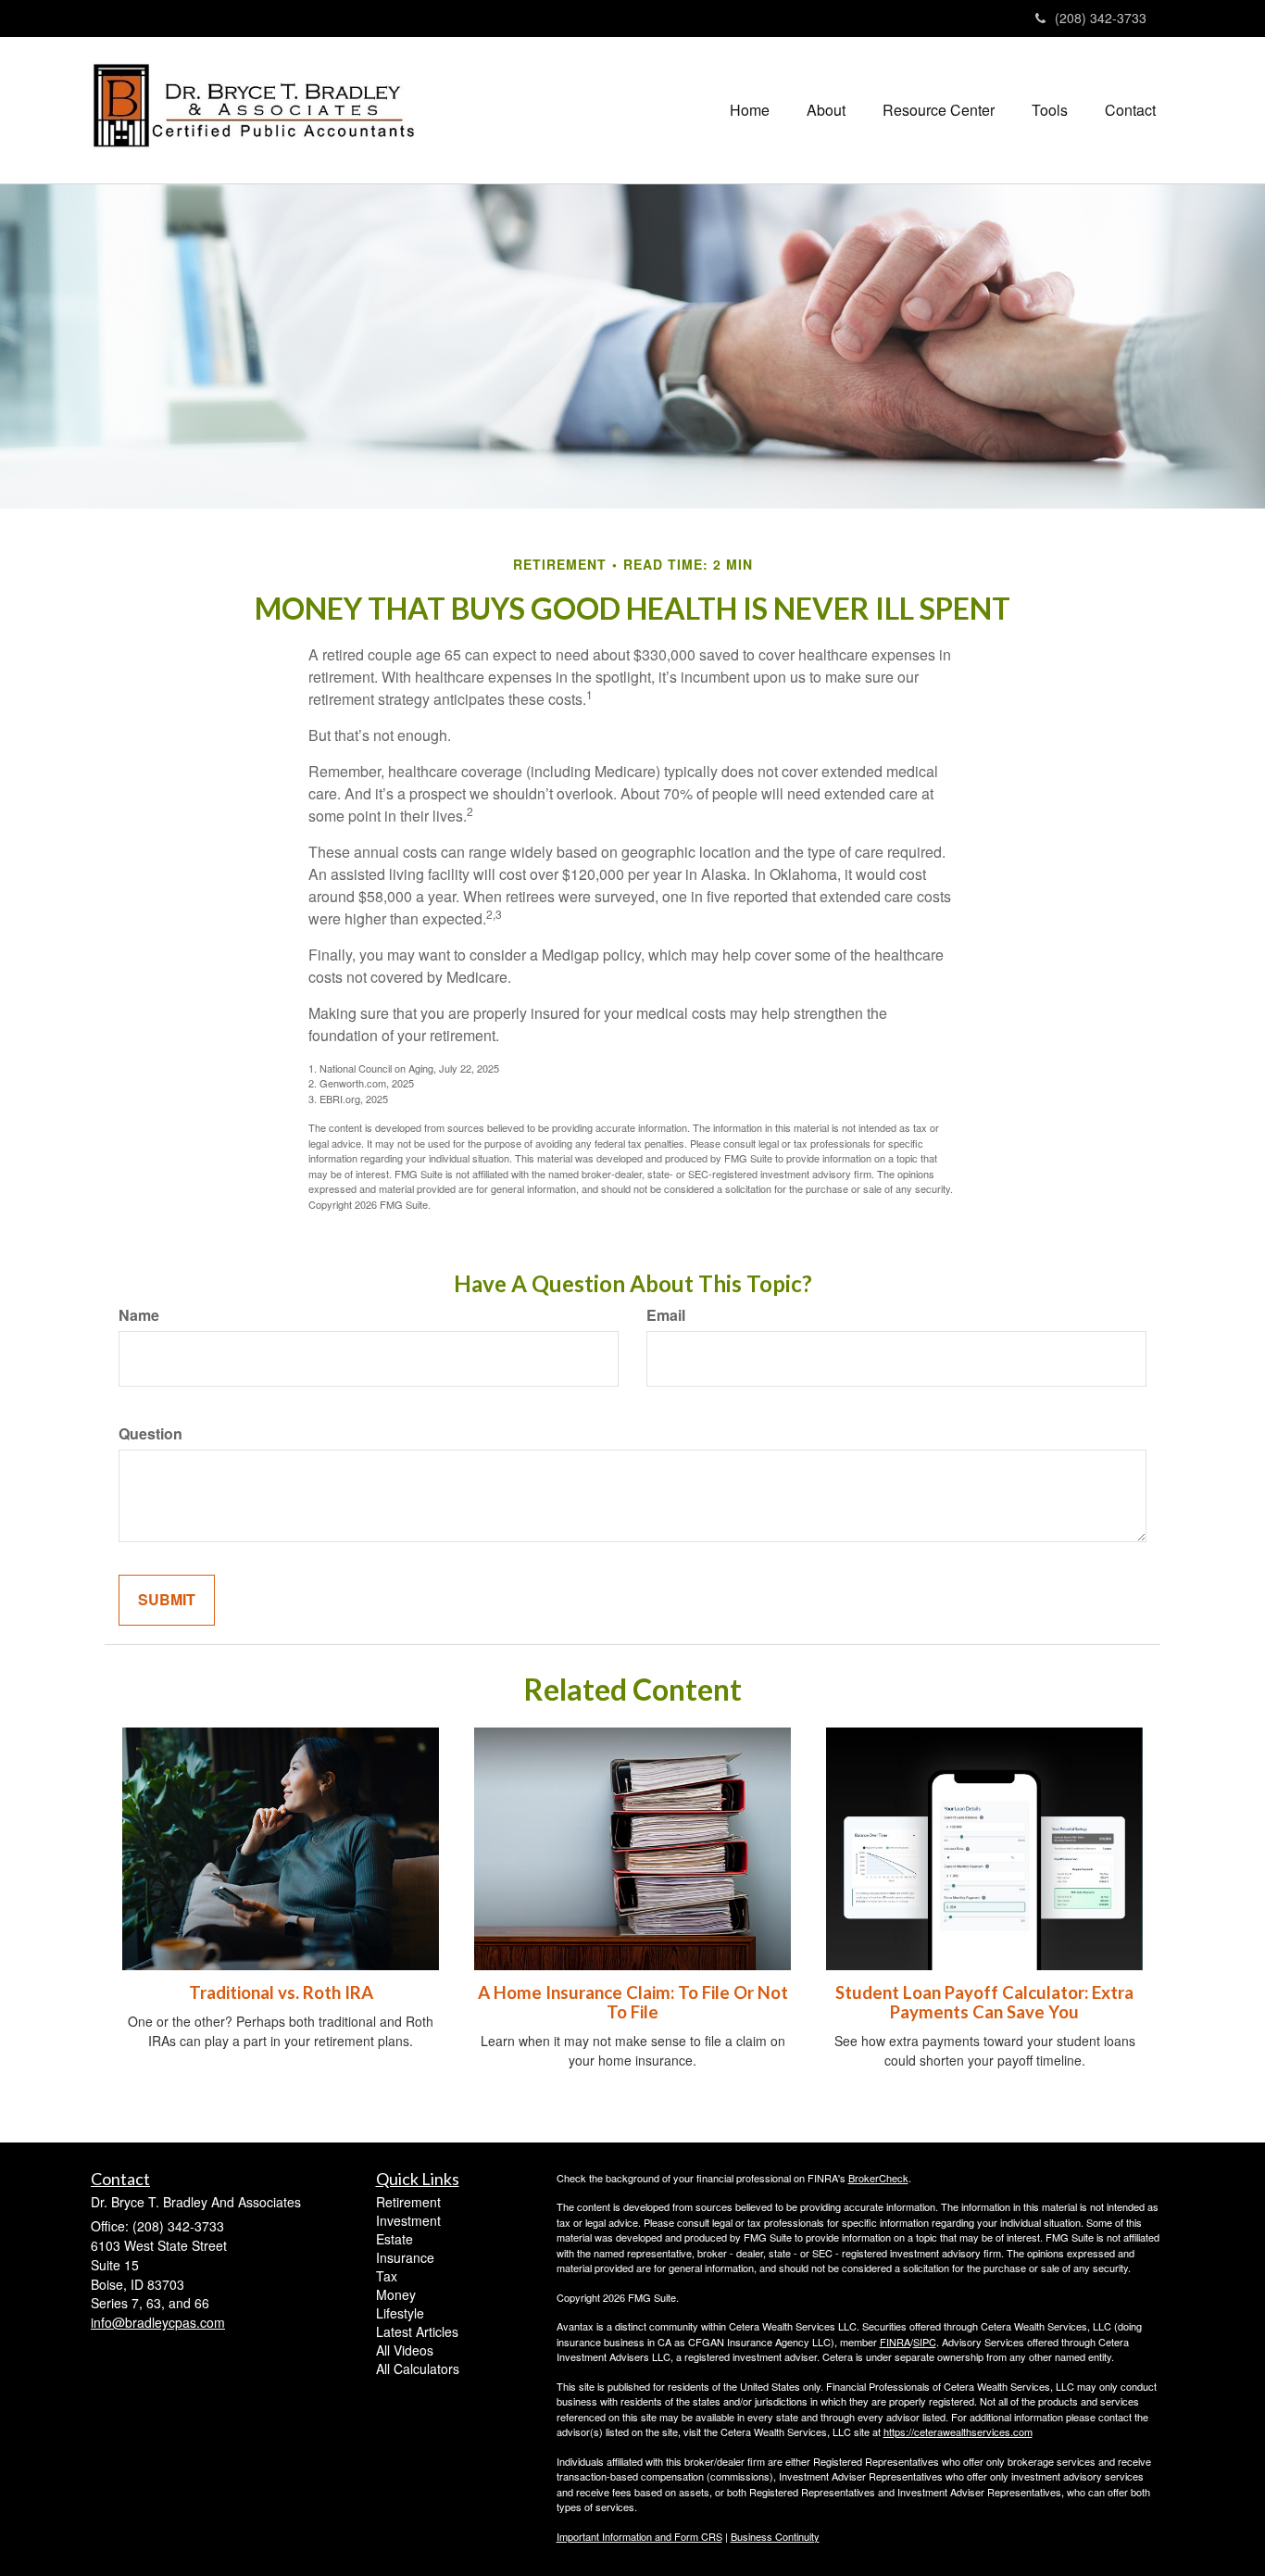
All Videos (405, 2350)
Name (139, 1315)
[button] (826, 110)
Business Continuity (775, 2536)
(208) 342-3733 (1101, 18)
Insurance (405, 2257)
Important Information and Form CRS (639, 2536)
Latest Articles (417, 2331)
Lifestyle (400, 2313)
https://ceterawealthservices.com (958, 2431)
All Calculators (418, 2369)
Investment (408, 2220)
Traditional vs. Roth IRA (281, 1992)
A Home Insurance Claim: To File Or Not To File (633, 2002)
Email (666, 1315)
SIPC (925, 2342)
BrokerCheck (878, 2178)
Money (396, 2294)
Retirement (408, 2202)
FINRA (895, 2342)
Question (150, 1434)
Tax (387, 2276)
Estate (395, 2239)
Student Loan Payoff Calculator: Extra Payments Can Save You (984, 2002)
